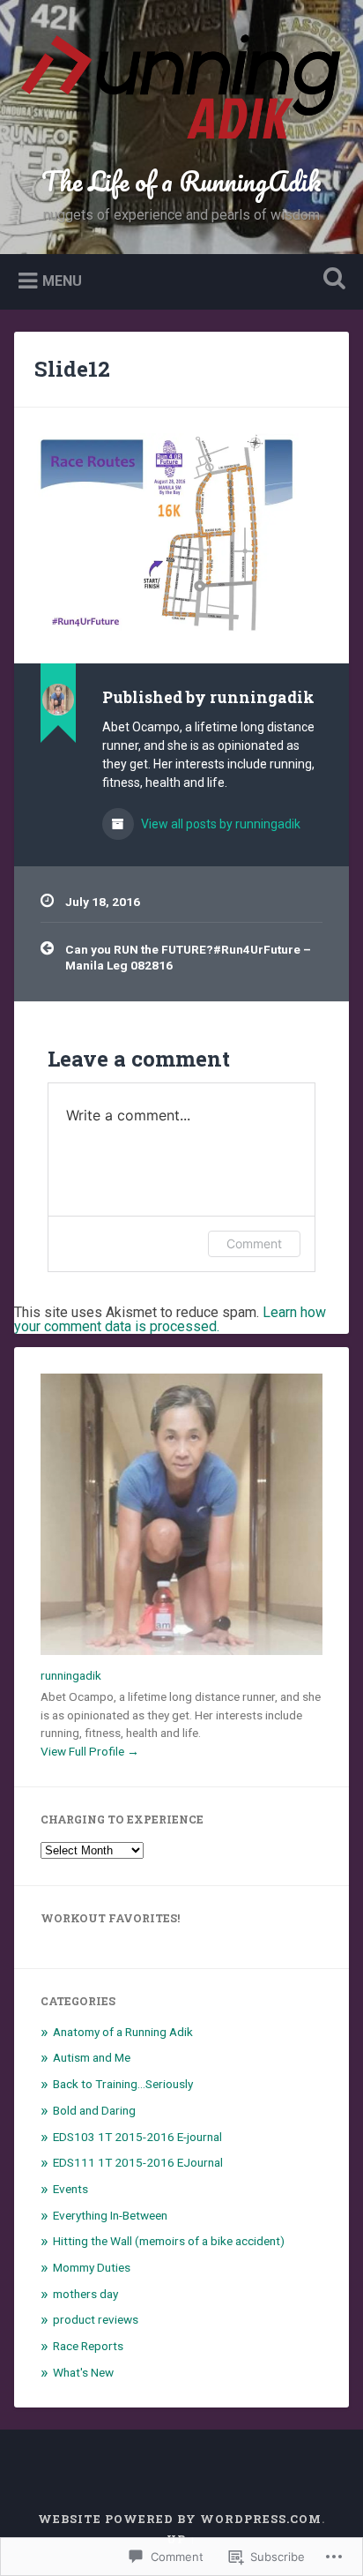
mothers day (85, 2294)
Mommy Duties (92, 2267)
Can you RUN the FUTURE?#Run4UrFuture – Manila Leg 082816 (188, 957)
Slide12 (72, 369)
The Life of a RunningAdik (181, 181)
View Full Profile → (90, 1751)
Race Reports (88, 2346)
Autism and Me (92, 2057)
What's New (83, 2372)
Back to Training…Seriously (123, 2084)
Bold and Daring (94, 2110)
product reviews (96, 2319)
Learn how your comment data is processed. (170, 1319)
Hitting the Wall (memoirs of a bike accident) (169, 2241)
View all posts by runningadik (219, 824)
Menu (62, 281)
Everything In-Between (110, 2215)
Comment (254, 1243)
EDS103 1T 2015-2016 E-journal (137, 2137)
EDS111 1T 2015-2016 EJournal (138, 2162)
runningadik (71, 1675)
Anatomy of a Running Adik (123, 2032)
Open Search (330, 280)
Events (70, 2189)
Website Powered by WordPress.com (180, 2519)
